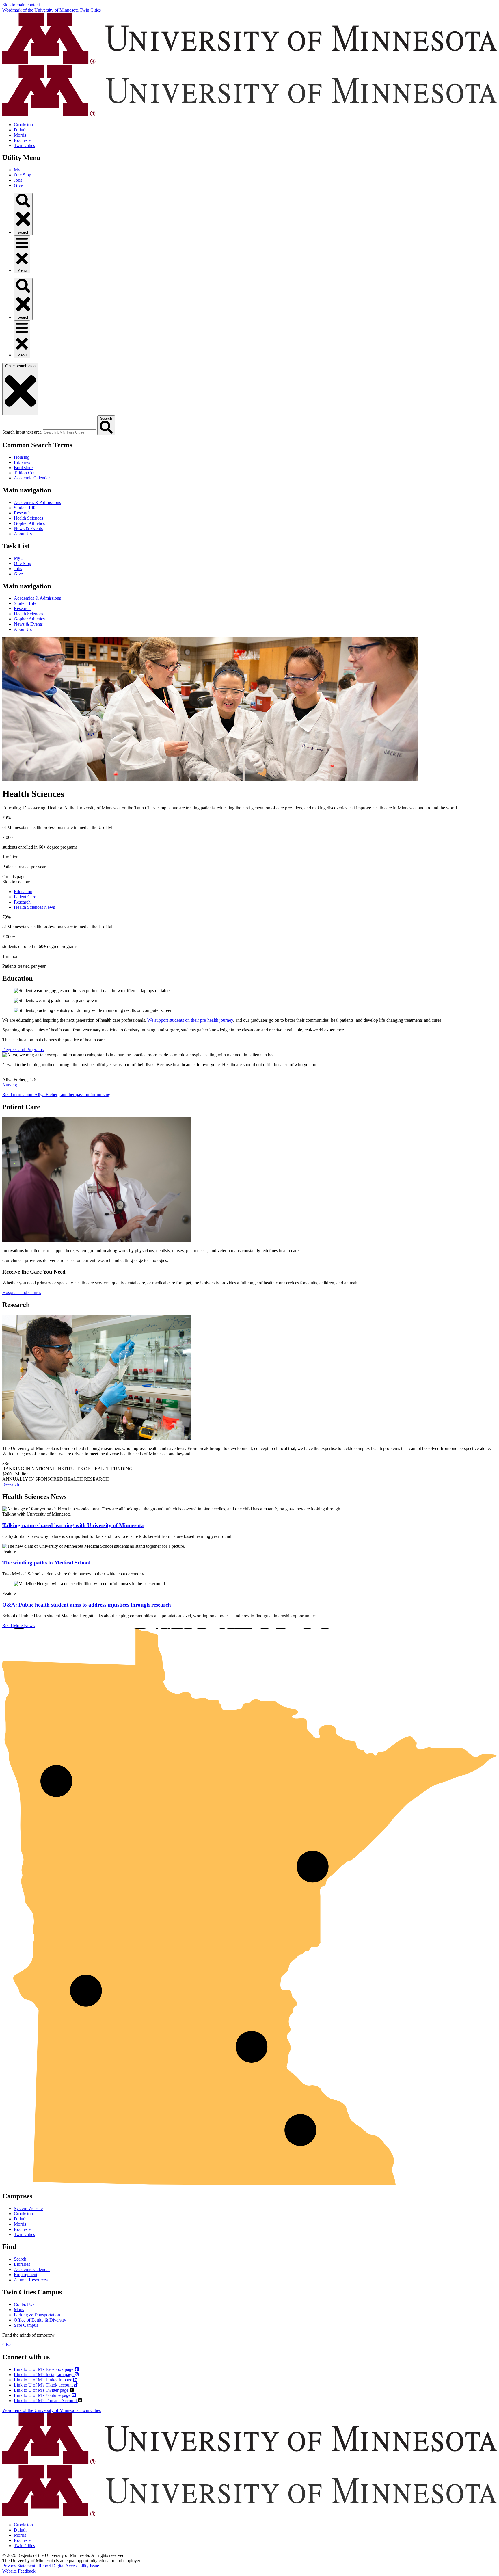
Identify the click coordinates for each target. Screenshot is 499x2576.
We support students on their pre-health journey (190, 1020)
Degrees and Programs (23, 1050)
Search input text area (22, 432)
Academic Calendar (32, 478)
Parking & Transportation (37, 2315)
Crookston (23, 125)
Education (23, 892)
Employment (26, 2275)
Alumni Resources (31, 2280)
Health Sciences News (34, 907)
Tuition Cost (25, 473)
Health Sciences (28, 518)
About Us (23, 534)
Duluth (20, 130)
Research (22, 513)
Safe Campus (26, 2325)
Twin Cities (24, 145)
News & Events (28, 528)
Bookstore (23, 468)
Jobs (18, 180)
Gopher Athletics (29, 523)
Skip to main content (21, 5)
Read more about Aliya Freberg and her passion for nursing (56, 1095)
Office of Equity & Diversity (40, 2320)
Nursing (10, 1085)
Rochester (23, 140)
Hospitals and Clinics (22, 1292)
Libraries (22, 462)
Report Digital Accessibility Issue (69, 2566)
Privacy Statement (19, 2566)
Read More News (18, 1626)
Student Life (25, 508)
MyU (19, 170)
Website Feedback (19, 2571)
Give (18, 185)
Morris (20, 135)
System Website (28, 2208)
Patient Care (25, 897)
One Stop (23, 175)
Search (20, 2259)
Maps (19, 2310)
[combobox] (69, 432)
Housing (22, 457)
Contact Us (24, 2304)
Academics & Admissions (37, 502)
